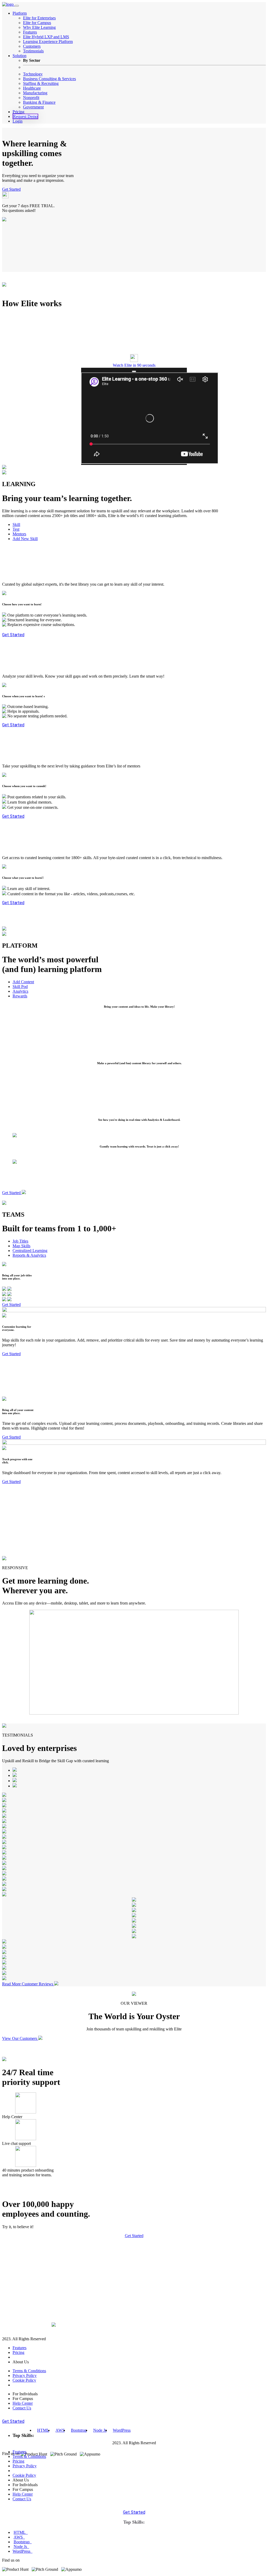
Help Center (23, 2403)
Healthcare (32, 88)
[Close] (134, 371)
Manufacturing (35, 93)
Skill (16, 524)
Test (16, 529)
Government (33, 107)
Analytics (20, 991)
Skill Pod (20, 987)
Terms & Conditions (29, 2371)
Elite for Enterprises (39, 18)
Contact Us (22, 2408)
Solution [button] (19, 56)
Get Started (11, 189)
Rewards (20, 996)
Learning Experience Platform (48, 42)
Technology (33, 74)
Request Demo (25, 116)
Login (18, 121)
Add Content (23, 982)
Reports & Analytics (29, 1255)
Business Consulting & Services (49, 79)
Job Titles (20, 1241)
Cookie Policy (24, 2380)
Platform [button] (20, 13)
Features (30, 32)
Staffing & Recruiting (41, 83)
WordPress (122, 2430)
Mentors (19, 534)
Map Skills (21, 1246)
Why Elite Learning (39, 27)
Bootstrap (79, 2430)
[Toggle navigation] (17, 6)
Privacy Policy (25, 2375)
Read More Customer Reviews (28, 1984)
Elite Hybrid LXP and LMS (46, 37)
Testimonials (33, 51)
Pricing (18, 112)
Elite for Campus (37, 23)
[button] (134, 359)
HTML (43, 2430)
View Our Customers (20, 2038)
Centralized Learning (30, 1251)
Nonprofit (31, 98)
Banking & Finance (39, 102)
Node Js (100, 2430)
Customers (32, 46)
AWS (60, 2430)
